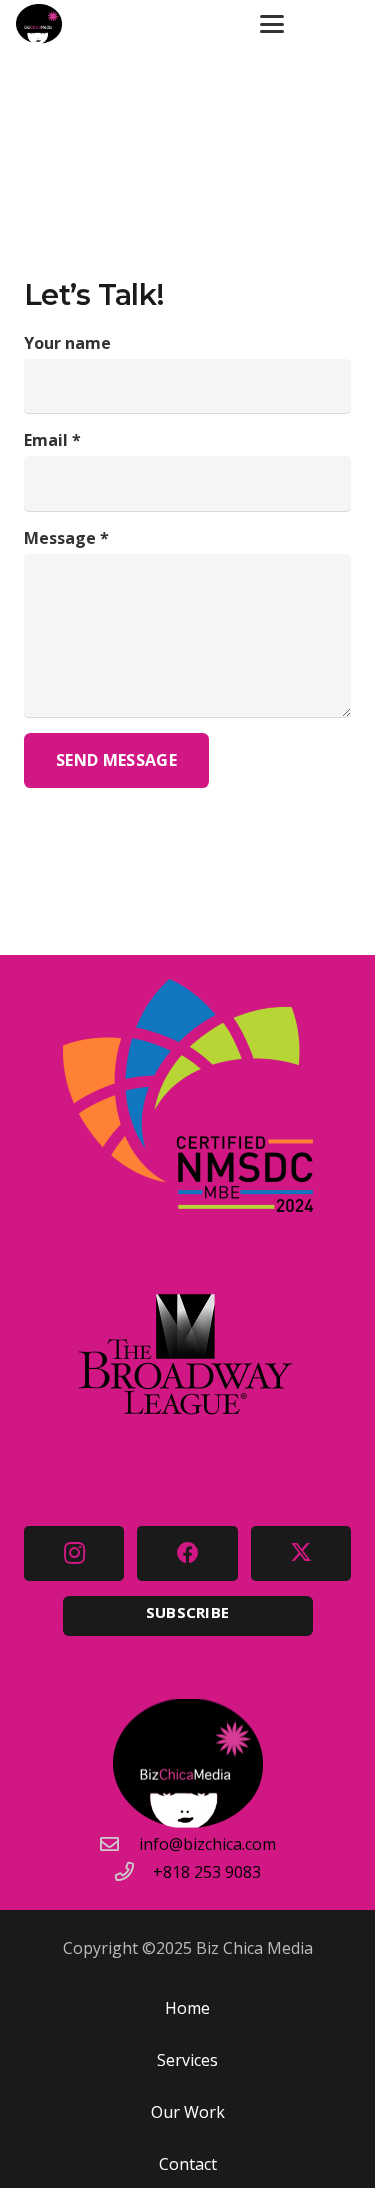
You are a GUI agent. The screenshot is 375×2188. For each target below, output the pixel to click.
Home (187, 2008)
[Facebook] (187, 1553)
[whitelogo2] (39, 24)
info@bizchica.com (207, 1844)
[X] (301, 1553)
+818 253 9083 (207, 1872)
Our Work (188, 2112)
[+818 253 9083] (134, 1871)
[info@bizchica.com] (119, 1843)
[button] (272, 24)
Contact (188, 2164)
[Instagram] (74, 1553)
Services (187, 2060)
